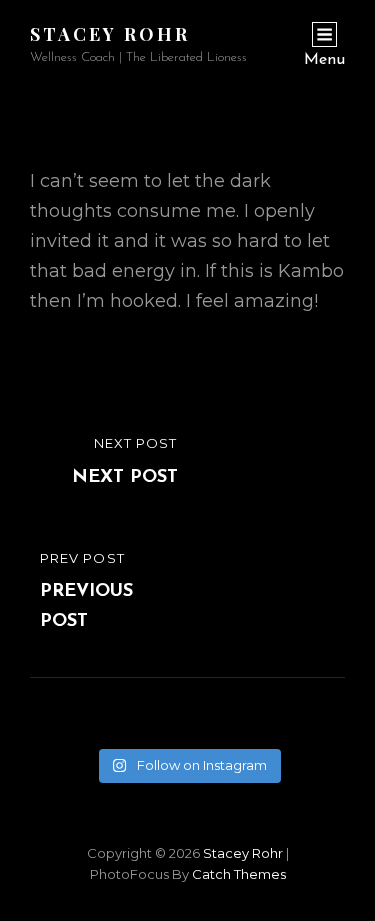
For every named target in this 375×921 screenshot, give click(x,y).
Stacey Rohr (110, 34)
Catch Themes (239, 874)
